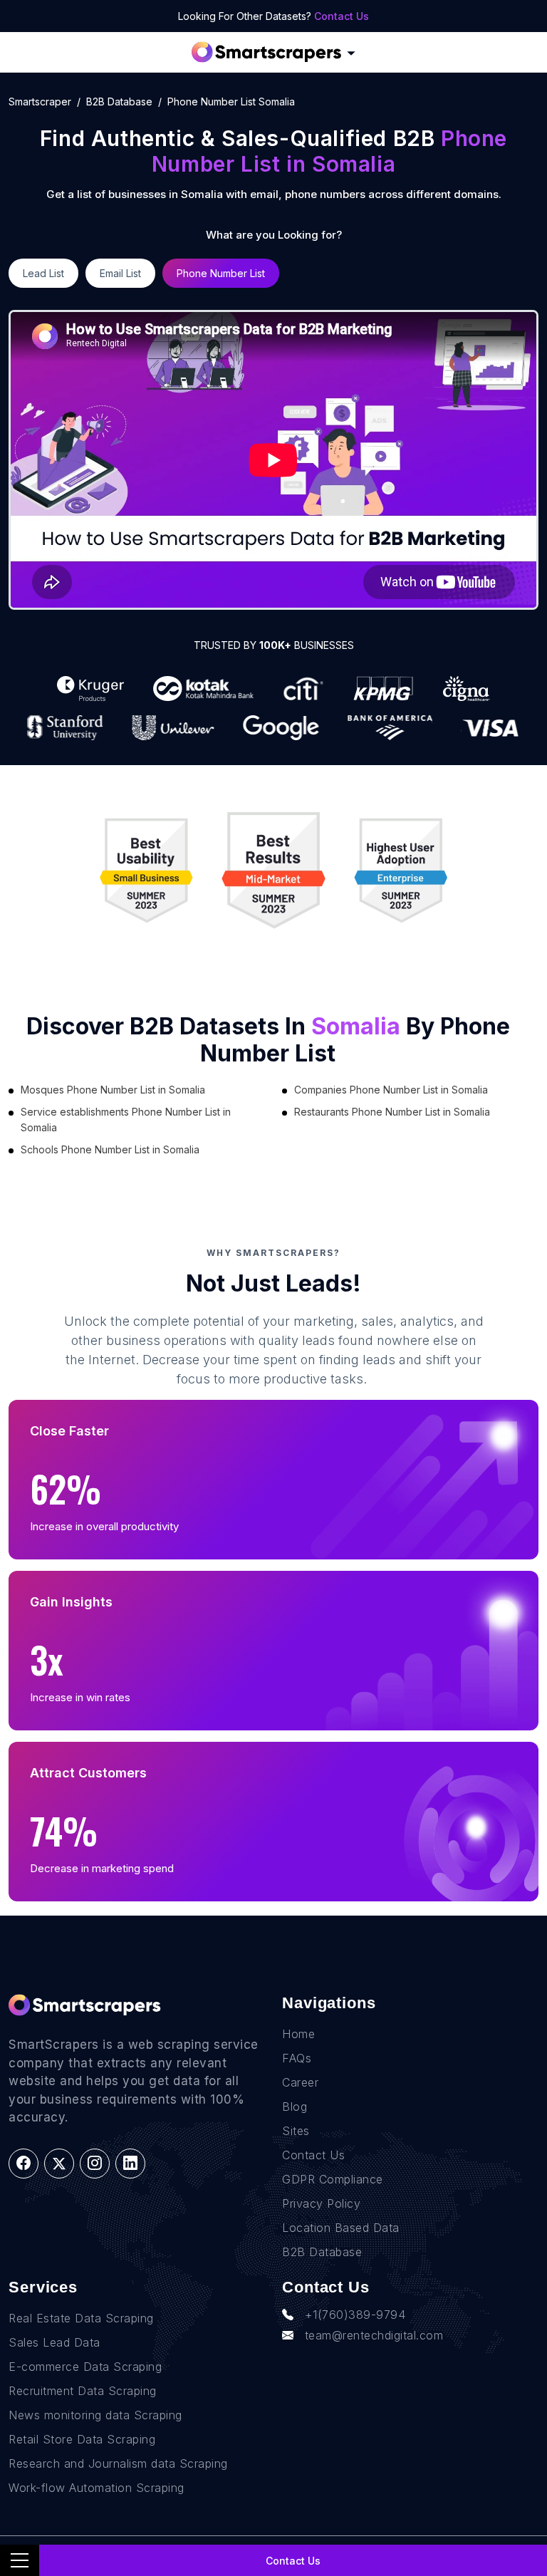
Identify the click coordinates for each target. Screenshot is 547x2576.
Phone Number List (221, 273)
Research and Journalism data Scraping (118, 2463)
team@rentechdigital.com (374, 2335)
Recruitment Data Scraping (83, 2391)
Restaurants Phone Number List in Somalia (392, 1112)
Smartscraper (40, 102)
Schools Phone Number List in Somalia (110, 1149)
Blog (295, 2107)
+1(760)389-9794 (355, 2315)
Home (298, 2034)
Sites (296, 2131)
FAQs (297, 2058)
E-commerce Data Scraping (85, 2367)
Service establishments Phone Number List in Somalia (126, 1120)
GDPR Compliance (333, 2179)
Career (300, 2082)
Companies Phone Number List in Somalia (391, 1090)
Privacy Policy (321, 2203)
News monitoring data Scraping (95, 2415)
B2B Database (119, 102)
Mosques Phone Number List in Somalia (113, 1090)
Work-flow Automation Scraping (97, 2488)
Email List (120, 273)
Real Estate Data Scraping (81, 2318)
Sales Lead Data (54, 2342)
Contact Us (342, 16)
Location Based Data (341, 2228)
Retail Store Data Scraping (82, 2439)
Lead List (43, 273)
